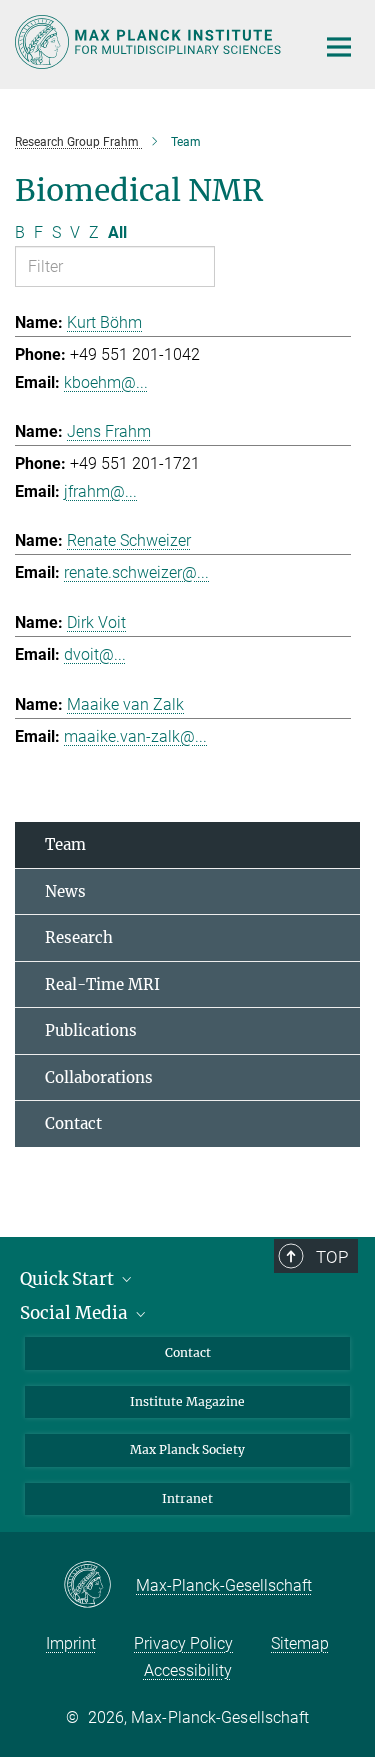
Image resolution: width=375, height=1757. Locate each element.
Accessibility (188, 1670)
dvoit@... (95, 654)
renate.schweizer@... (136, 572)
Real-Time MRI (102, 984)
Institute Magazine (187, 1401)
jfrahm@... (100, 491)
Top (332, 1257)
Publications (91, 1030)
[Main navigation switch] (339, 47)
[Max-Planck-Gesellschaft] (99, 1586)
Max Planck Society (187, 1449)
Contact (73, 1123)
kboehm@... (106, 382)
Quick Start (69, 1279)
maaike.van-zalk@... (135, 736)
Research (79, 937)
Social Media (76, 1313)
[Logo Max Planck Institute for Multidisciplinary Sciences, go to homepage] (150, 42)
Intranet (187, 1498)
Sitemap (300, 1643)
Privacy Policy (183, 1643)
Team (65, 844)
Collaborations (99, 1077)
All (117, 232)
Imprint (71, 1643)
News (65, 891)
